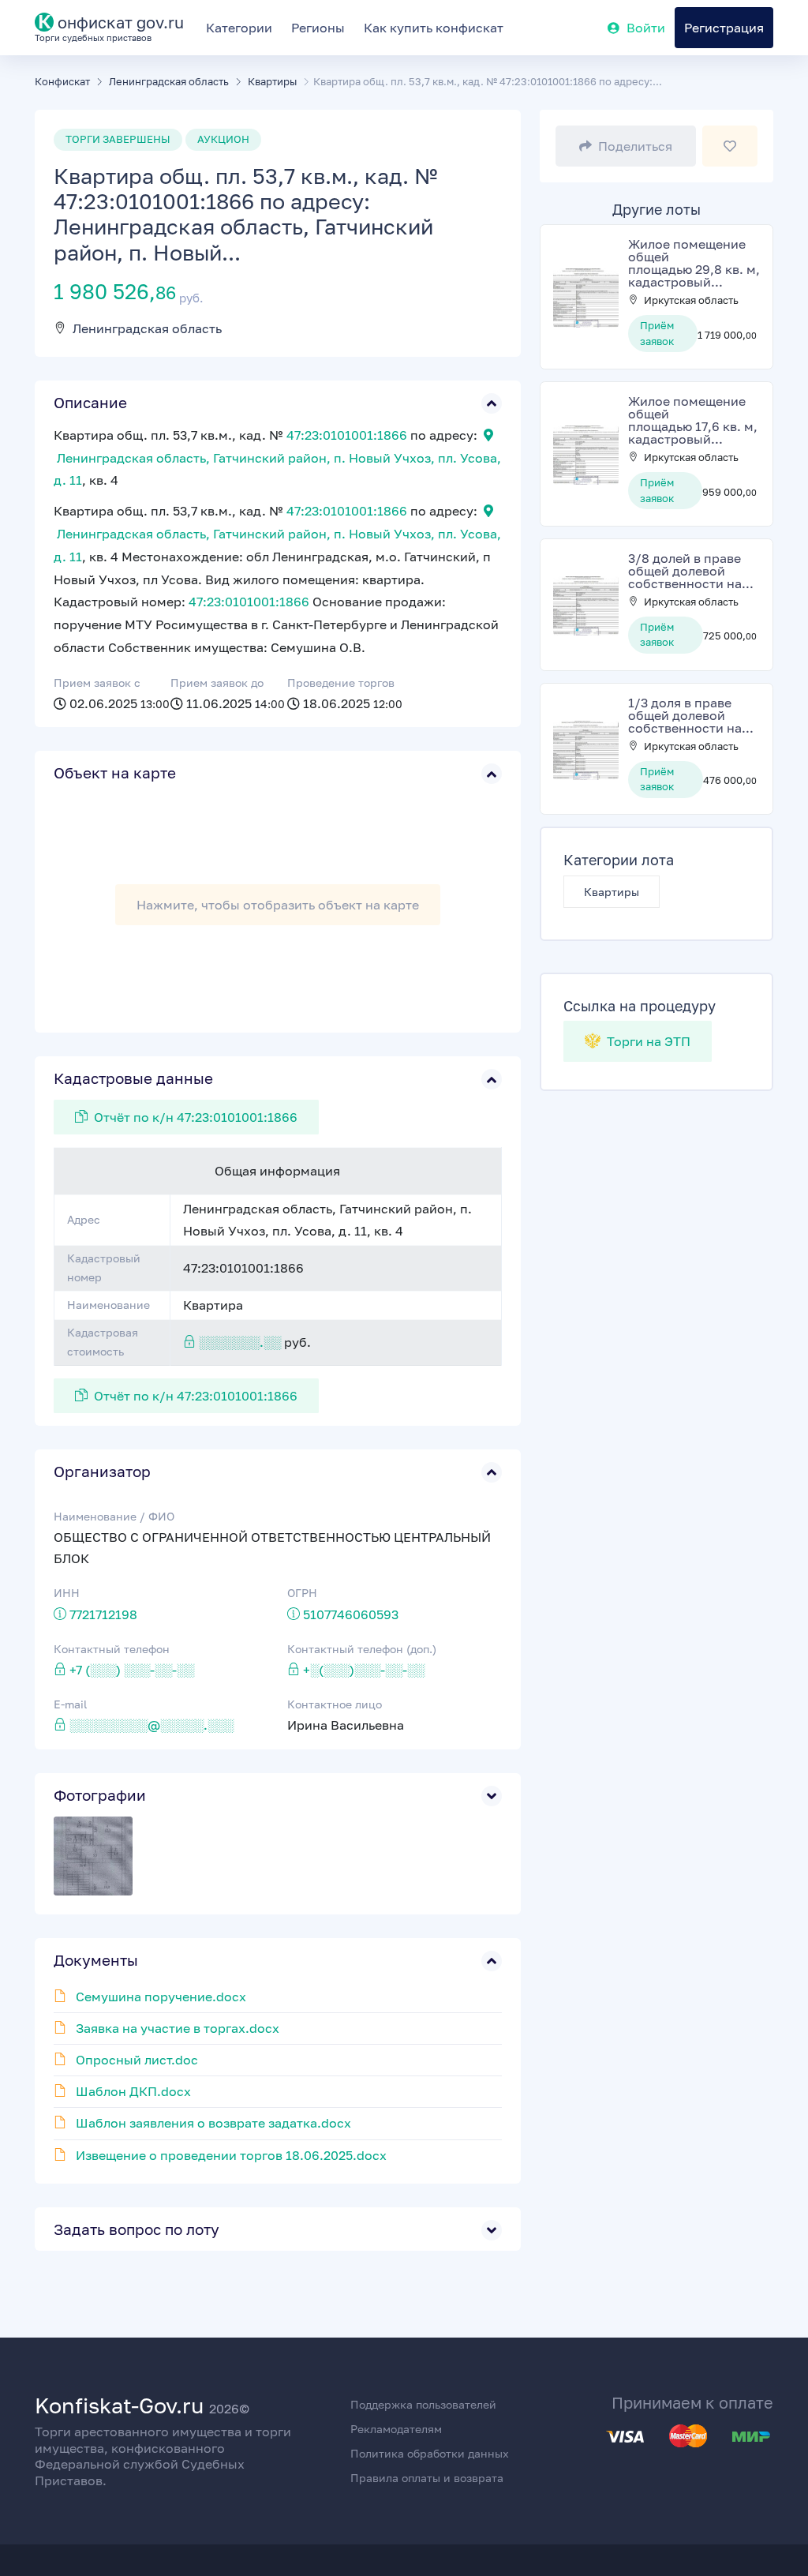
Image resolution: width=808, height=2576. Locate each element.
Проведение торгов (341, 682)
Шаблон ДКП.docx (133, 2091)
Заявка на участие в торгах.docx (178, 2028)
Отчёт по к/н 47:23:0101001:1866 (196, 1117)
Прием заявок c (97, 682)
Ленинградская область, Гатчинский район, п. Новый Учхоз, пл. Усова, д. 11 (277, 469)
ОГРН (302, 1593)
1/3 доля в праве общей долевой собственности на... (691, 715)
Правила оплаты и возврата (427, 2478)
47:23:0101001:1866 (347, 435)
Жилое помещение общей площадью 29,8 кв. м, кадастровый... (694, 263)
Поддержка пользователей (423, 2404)
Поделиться (635, 146)
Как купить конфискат (434, 28)
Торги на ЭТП (647, 1041)
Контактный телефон (112, 1649)
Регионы (318, 28)
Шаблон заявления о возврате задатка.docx (213, 2123)
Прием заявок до (217, 682)
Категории (239, 28)
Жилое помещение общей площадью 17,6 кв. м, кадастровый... (693, 420)
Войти (646, 28)
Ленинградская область (147, 328)
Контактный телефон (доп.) (362, 1649)
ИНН (67, 1593)
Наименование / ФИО (114, 1516)
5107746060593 (351, 1614)
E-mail (70, 1704)
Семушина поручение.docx (161, 1997)
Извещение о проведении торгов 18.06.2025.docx (231, 2155)
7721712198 (103, 1614)
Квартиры (612, 892)
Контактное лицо (335, 1704)
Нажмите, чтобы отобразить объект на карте (278, 905)
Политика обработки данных (430, 2453)
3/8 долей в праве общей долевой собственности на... (691, 571)
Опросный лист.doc (137, 2060)
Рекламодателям (396, 2429)
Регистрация (724, 28)
